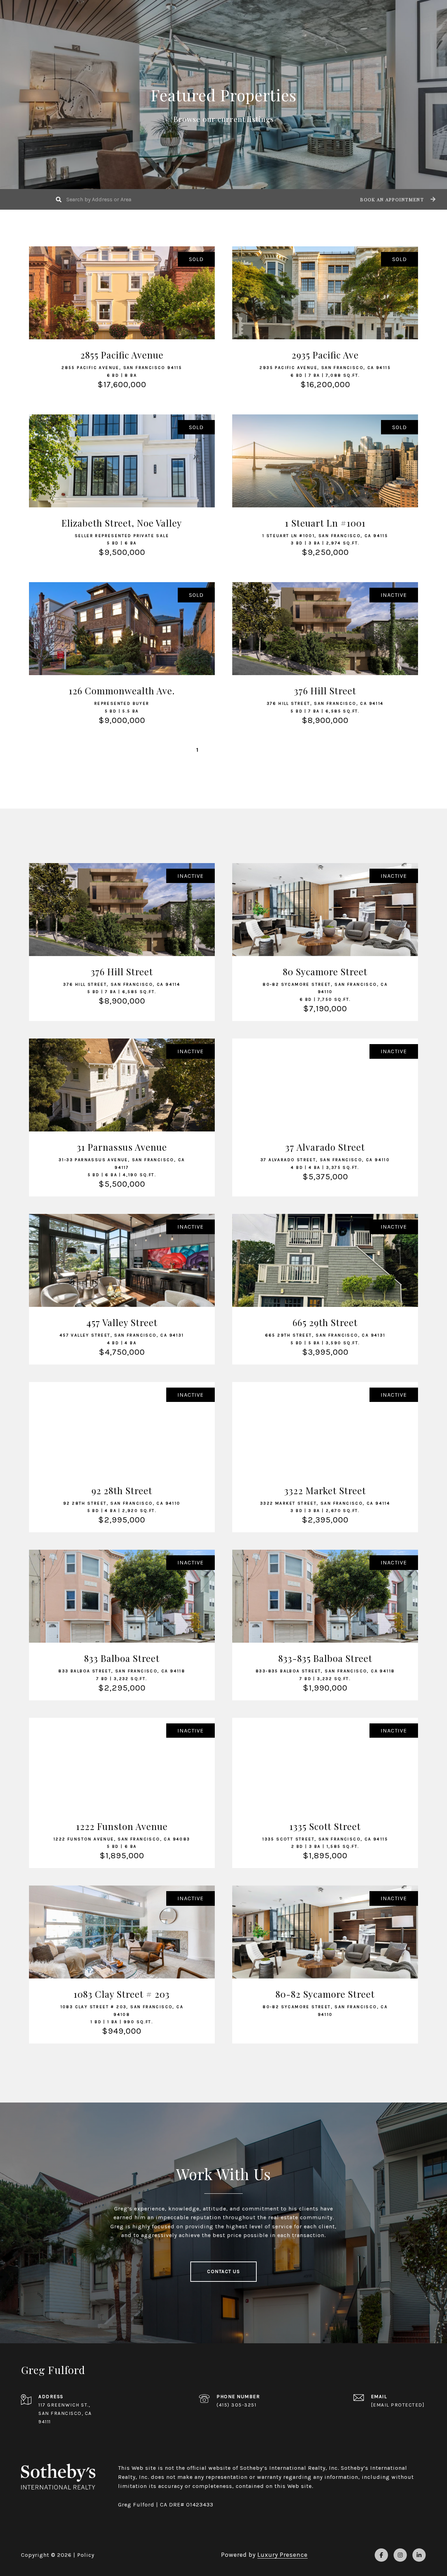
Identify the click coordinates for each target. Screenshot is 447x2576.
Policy (86, 2555)
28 (248, 750)
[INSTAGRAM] (400, 2555)
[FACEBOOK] (381, 2555)
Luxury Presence (283, 2555)
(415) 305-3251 (236, 2405)
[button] (397, 199)
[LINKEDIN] (419, 2555)
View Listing (122, 334)
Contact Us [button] (223, 2271)
